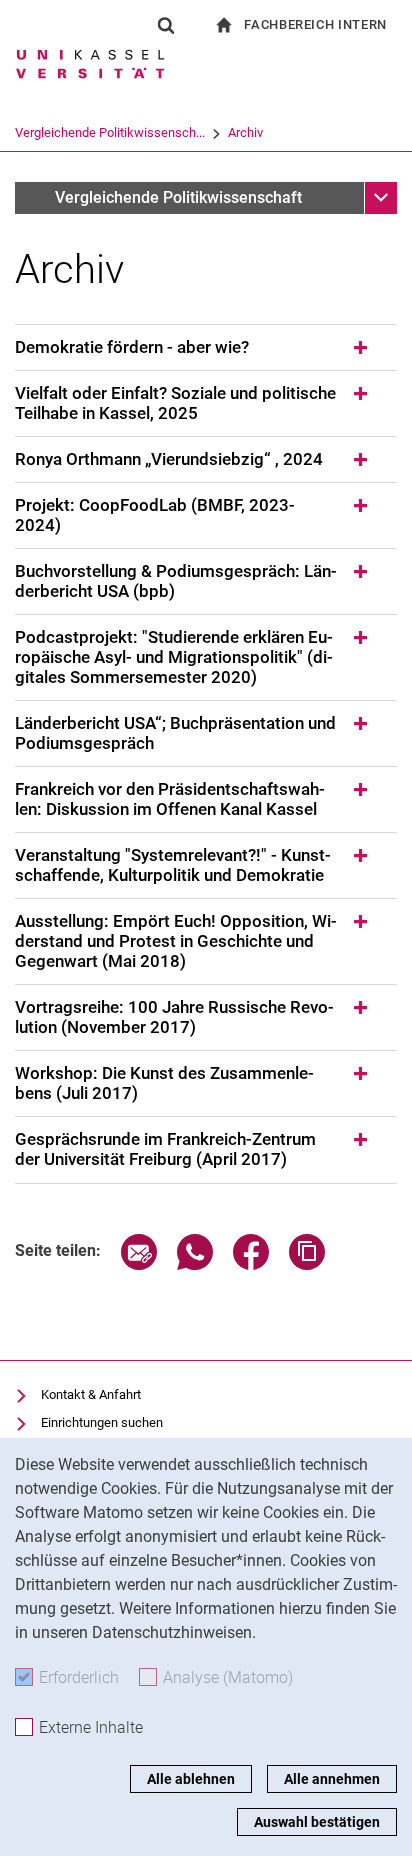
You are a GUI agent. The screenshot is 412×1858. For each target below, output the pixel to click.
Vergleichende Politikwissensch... (110, 132)
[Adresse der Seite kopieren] (307, 1264)
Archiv (245, 132)
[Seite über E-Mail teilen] (139, 1264)
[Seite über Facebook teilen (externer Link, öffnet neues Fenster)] (251, 1264)
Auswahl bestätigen (317, 1822)
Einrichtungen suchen (102, 1422)
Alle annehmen (332, 1779)
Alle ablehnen (191, 1779)
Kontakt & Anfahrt (91, 1394)
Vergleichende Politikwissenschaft (178, 197)
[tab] (206, 348)
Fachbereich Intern (315, 24)
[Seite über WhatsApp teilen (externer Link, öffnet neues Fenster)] (195, 1264)
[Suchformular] (166, 25)
